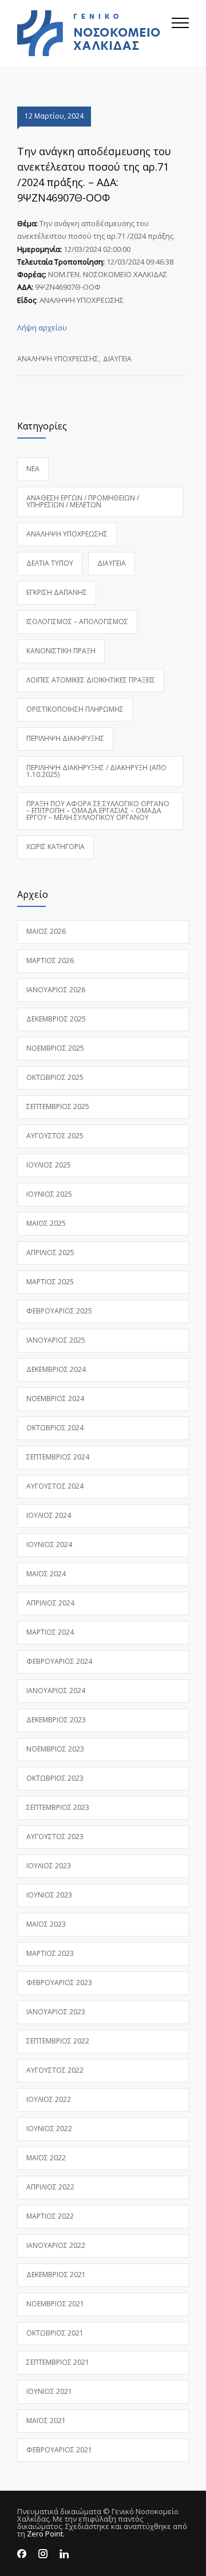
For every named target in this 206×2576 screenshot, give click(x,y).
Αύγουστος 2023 (55, 1837)
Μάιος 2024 (46, 1574)
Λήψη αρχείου (42, 328)
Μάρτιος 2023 (50, 1953)
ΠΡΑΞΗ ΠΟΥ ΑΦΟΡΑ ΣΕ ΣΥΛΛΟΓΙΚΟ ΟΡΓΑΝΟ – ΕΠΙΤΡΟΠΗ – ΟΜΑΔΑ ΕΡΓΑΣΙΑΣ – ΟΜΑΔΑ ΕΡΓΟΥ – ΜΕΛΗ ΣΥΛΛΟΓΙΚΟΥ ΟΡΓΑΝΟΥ (98, 810)
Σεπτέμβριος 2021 (58, 2362)
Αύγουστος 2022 (55, 2070)
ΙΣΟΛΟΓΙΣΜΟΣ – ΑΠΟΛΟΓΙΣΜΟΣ (77, 622)
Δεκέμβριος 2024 (56, 1369)
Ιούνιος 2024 (49, 1545)
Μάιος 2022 (46, 2158)
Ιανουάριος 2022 (56, 2245)
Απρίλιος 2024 (50, 1603)
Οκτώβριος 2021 (55, 2333)
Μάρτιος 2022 (50, 2216)
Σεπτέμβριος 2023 (58, 1807)
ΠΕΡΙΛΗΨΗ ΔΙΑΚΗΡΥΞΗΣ (65, 738)
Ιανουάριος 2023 (56, 2012)
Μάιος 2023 (46, 1924)
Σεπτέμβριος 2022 (58, 2041)
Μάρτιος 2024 (50, 1632)
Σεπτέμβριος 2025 (58, 1106)
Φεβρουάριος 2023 (59, 1983)
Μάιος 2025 (46, 1223)
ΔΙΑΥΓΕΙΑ (117, 359)
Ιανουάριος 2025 (56, 1340)
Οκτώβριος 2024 (55, 1428)
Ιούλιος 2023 (49, 1866)
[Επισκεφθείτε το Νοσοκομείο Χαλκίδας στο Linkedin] (64, 2554)
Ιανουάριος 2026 (56, 990)
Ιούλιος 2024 (49, 1515)
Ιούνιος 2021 (49, 2391)
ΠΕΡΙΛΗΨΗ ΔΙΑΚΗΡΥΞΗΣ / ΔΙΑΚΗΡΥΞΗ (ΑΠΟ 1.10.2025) (96, 771)
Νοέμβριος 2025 (55, 1048)
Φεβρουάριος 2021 (59, 2450)
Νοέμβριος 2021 (55, 2304)
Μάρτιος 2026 (50, 960)
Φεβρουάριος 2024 (59, 1661)
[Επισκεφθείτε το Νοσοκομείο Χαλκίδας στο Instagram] (43, 2554)
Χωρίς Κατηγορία (56, 847)
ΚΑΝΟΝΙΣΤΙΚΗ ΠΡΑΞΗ (61, 651)
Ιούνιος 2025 (49, 1194)
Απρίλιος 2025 (50, 1253)
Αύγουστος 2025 (55, 1136)
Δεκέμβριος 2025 (56, 1019)
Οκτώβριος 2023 (55, 1778)
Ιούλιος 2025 (49, 1165)
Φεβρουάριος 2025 (59, 1311)
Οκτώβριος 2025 (55, 1077)
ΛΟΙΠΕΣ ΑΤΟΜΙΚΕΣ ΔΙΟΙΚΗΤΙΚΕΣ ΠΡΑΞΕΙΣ (91, 680)
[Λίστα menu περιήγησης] (180, 33)
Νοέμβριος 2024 (55, 1399)
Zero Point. (46, 2534)
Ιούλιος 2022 (49, 2099)
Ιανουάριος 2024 (56, 1691)
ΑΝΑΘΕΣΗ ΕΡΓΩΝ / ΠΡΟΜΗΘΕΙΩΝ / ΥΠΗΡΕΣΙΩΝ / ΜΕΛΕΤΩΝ (83, 501)
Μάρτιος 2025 (50, 1282)
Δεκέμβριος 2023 (56, 1720)
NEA (33, 469)
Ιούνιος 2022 (49, 2129)
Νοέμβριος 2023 (55, 1749)
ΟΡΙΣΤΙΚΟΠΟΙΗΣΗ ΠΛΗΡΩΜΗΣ (75, 709)
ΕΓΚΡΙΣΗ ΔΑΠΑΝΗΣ (57, 592)
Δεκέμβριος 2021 (56, 2275)
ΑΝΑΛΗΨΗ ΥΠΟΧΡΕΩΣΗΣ (58, 359)
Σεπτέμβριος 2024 (58, 1457)
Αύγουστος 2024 (55, 1486)
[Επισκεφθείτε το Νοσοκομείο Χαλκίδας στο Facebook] (22, 2554)
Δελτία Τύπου (50, 563)
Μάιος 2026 (46, 931)
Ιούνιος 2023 (49, 1895)
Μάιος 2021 (46, 2421)
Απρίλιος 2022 (50, 2187)
